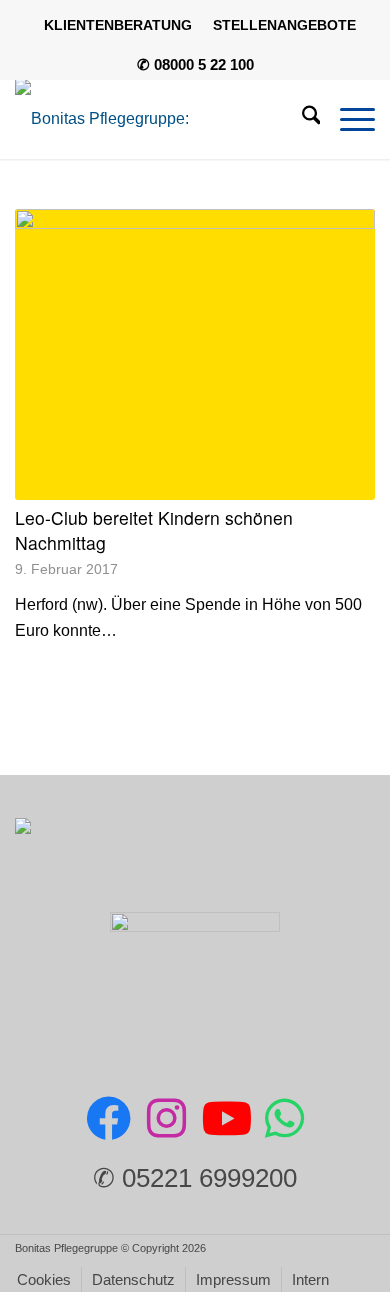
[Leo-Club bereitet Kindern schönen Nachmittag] (195, 354)
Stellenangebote (284, 25)
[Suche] (301, 119)
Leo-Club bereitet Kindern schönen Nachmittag (154, 530)
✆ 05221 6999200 (195, 1178)
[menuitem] (118, 25)
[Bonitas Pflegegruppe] (159, 119)
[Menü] (347, 119)
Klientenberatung (118, 25)
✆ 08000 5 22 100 (195, 64)
